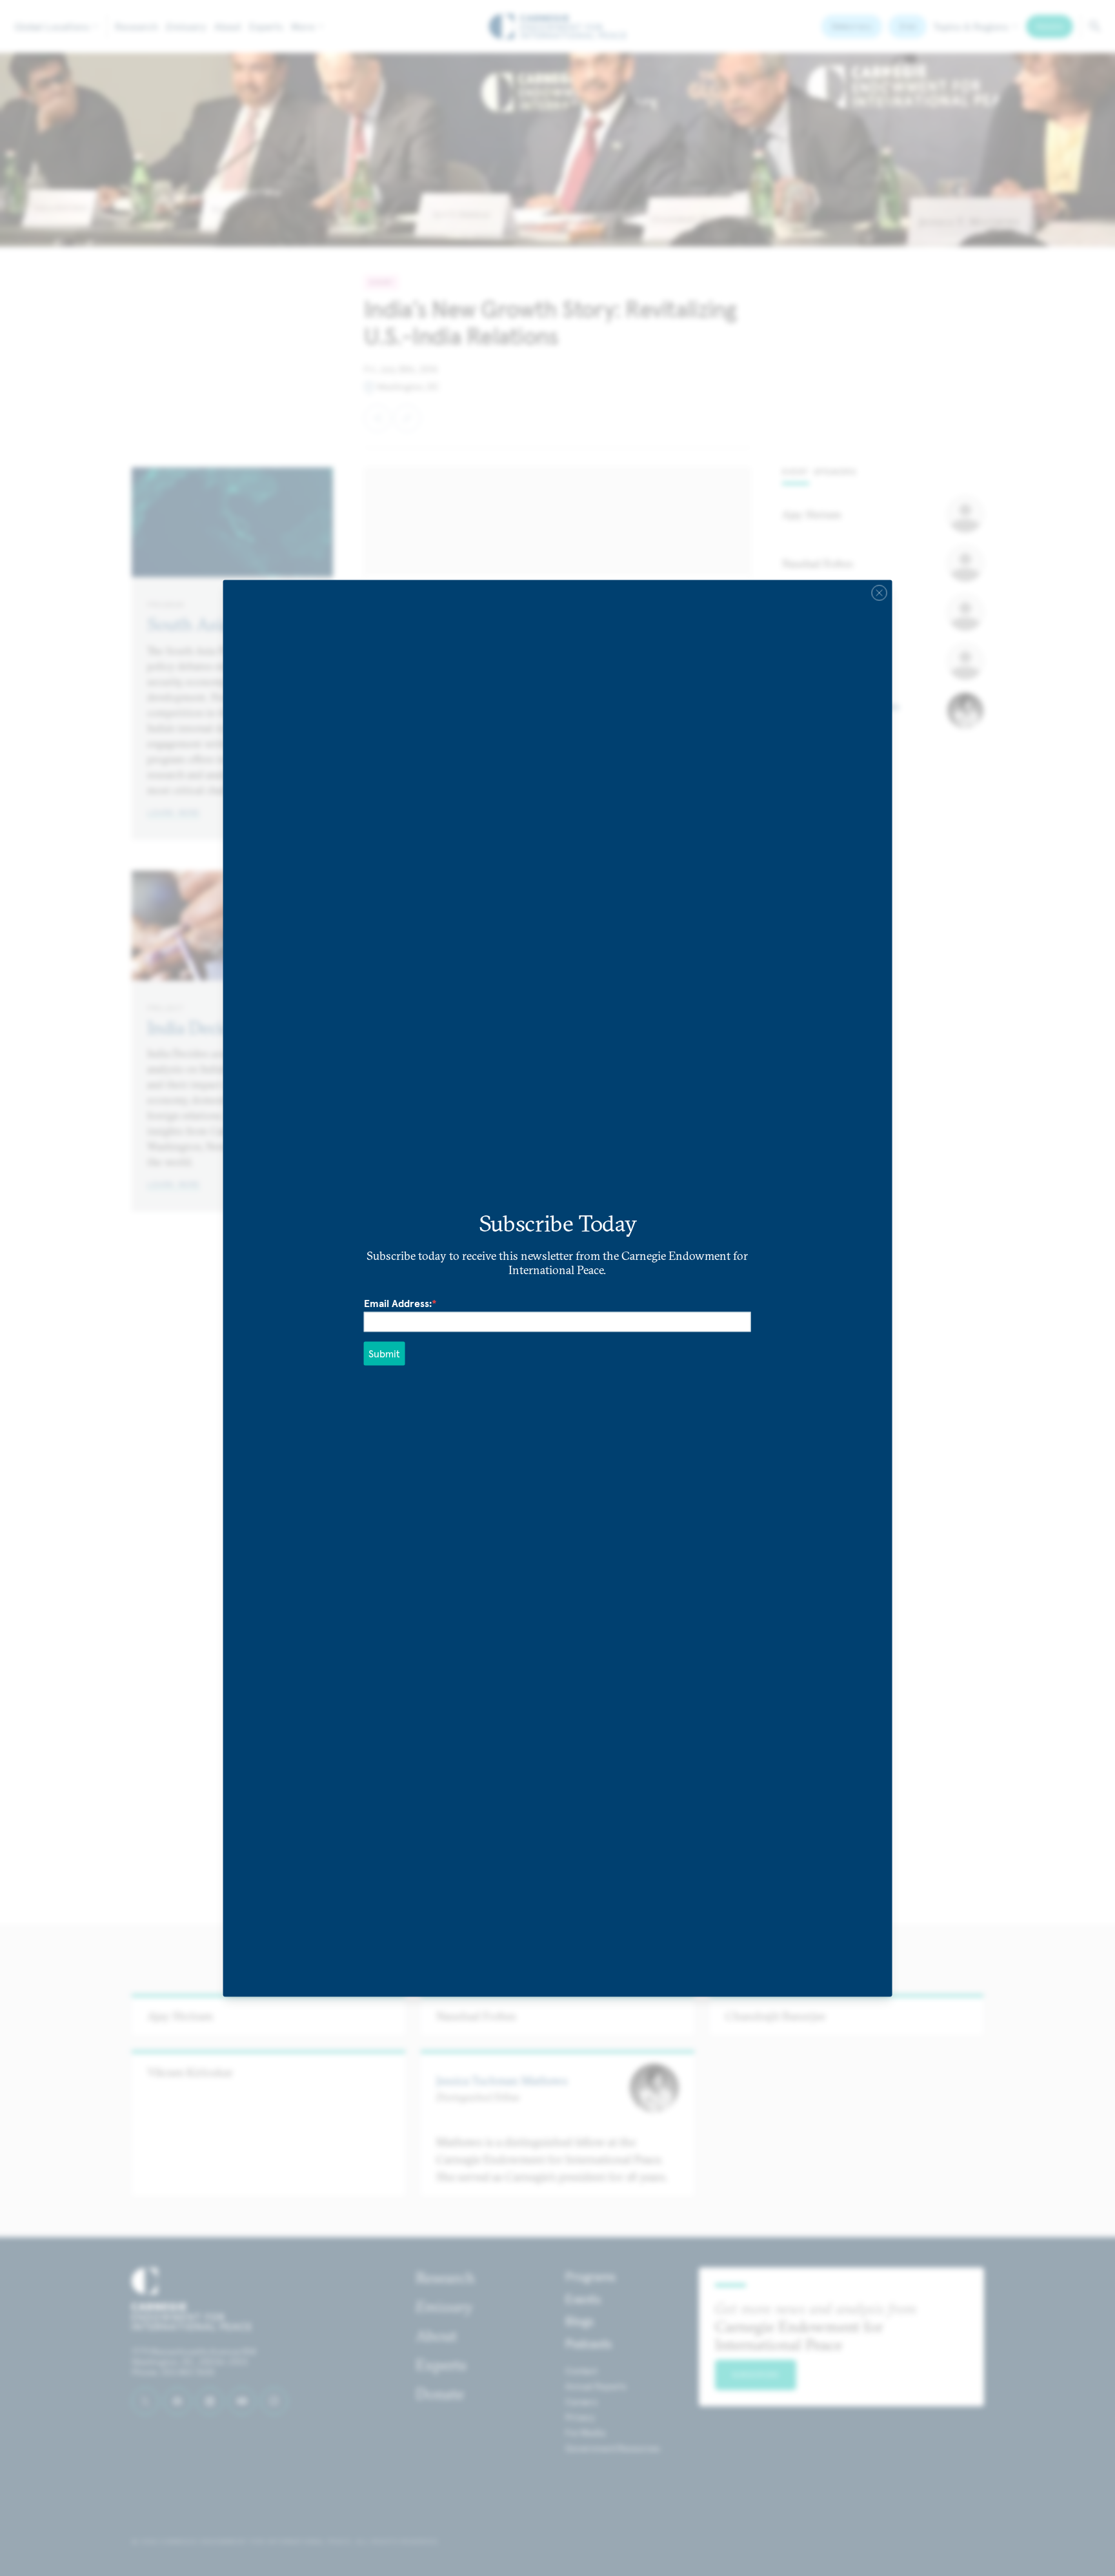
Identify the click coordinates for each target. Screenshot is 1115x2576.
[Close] (879, 593)
